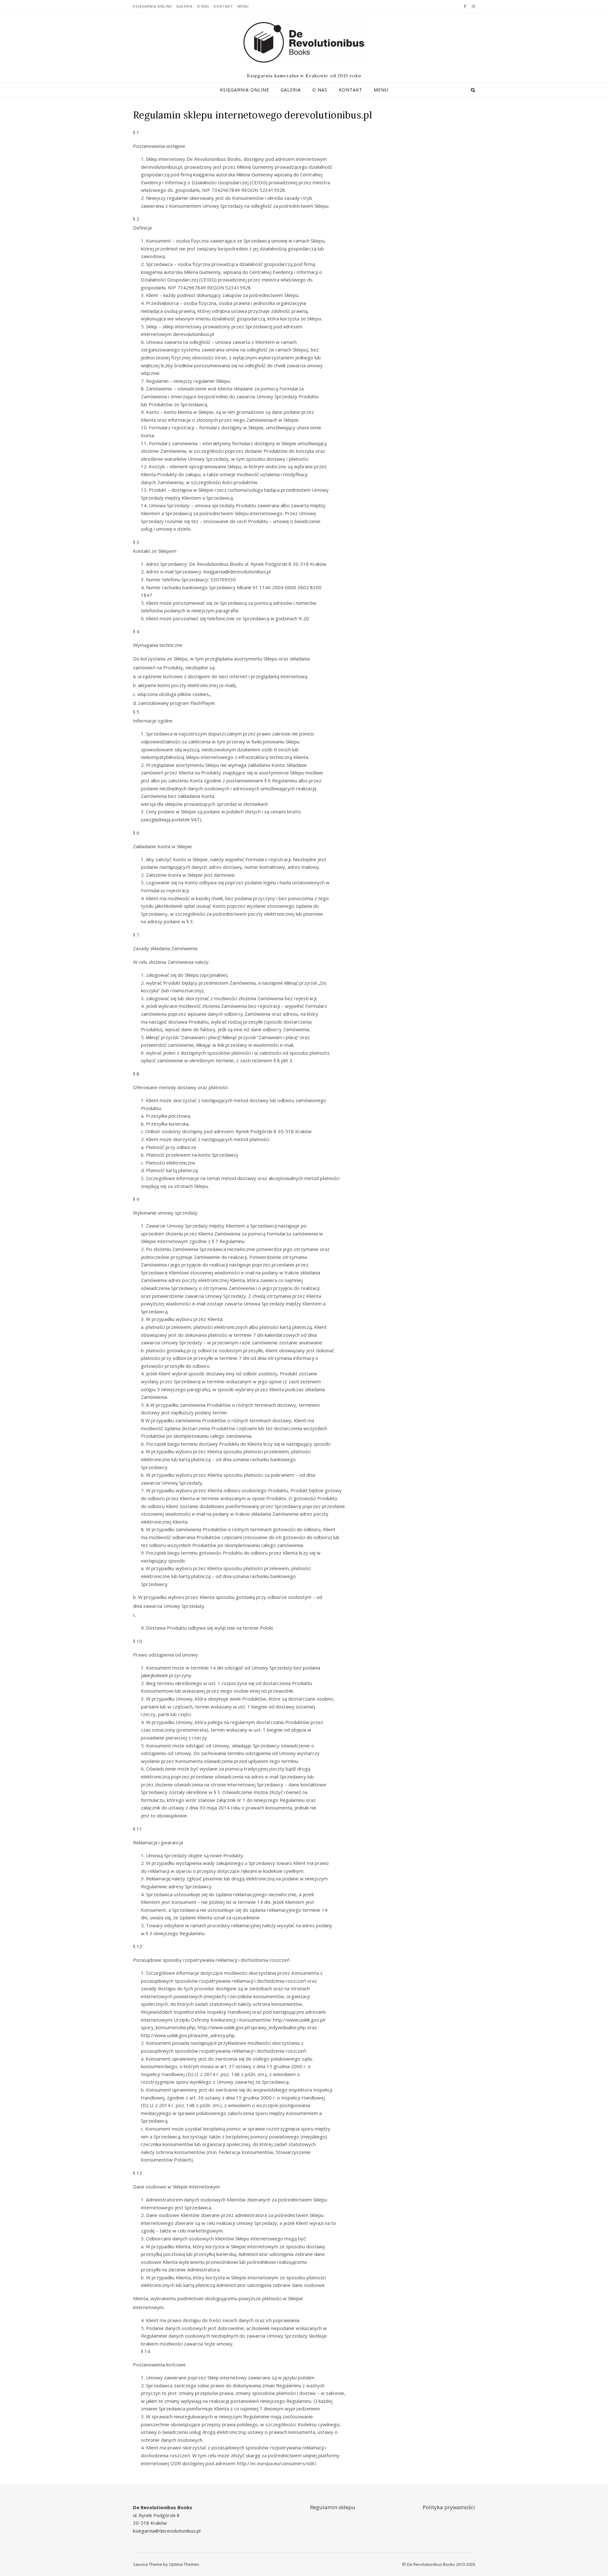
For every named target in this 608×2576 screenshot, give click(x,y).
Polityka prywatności (449, 2507)
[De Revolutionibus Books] (304, 41)
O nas (203, 6)
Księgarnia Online (152, 6)
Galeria (184, 6)
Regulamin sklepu (333, 2507)
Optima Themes (184, 2564)
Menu (243, 6)
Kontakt (223, 6)
